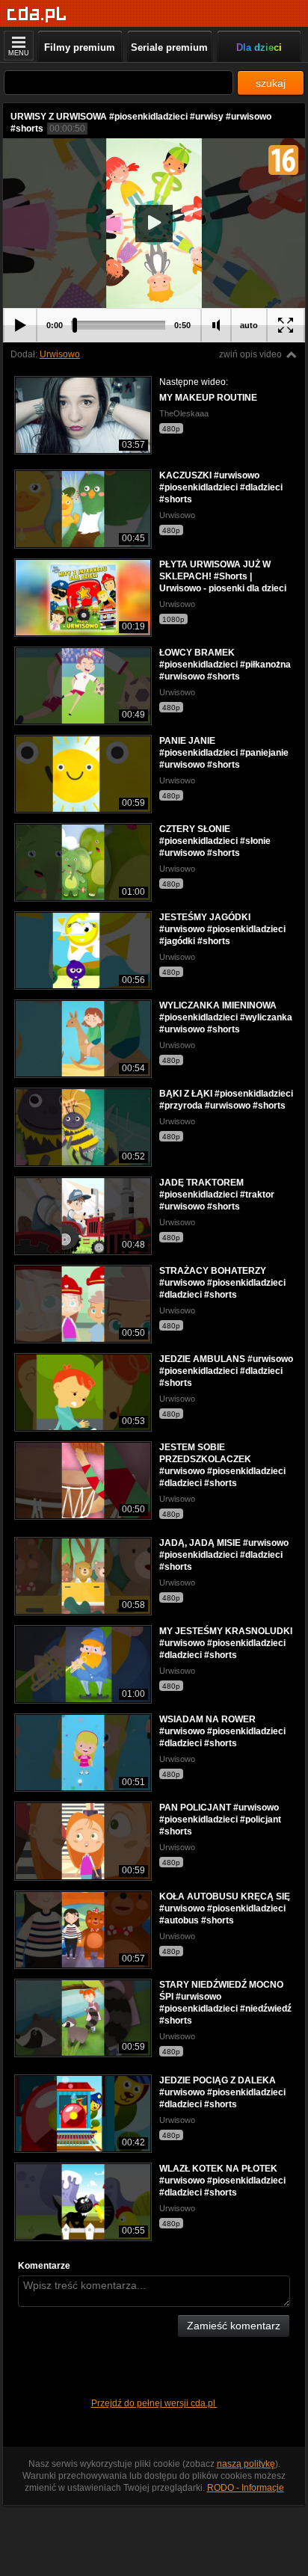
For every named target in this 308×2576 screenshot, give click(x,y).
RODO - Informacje (246, 2488)
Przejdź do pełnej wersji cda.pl (154, 2403)
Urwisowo (60, 354)
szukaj (271, 83)
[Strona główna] (37, 15)
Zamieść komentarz (234, 2326)
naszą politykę (246, 2464)
